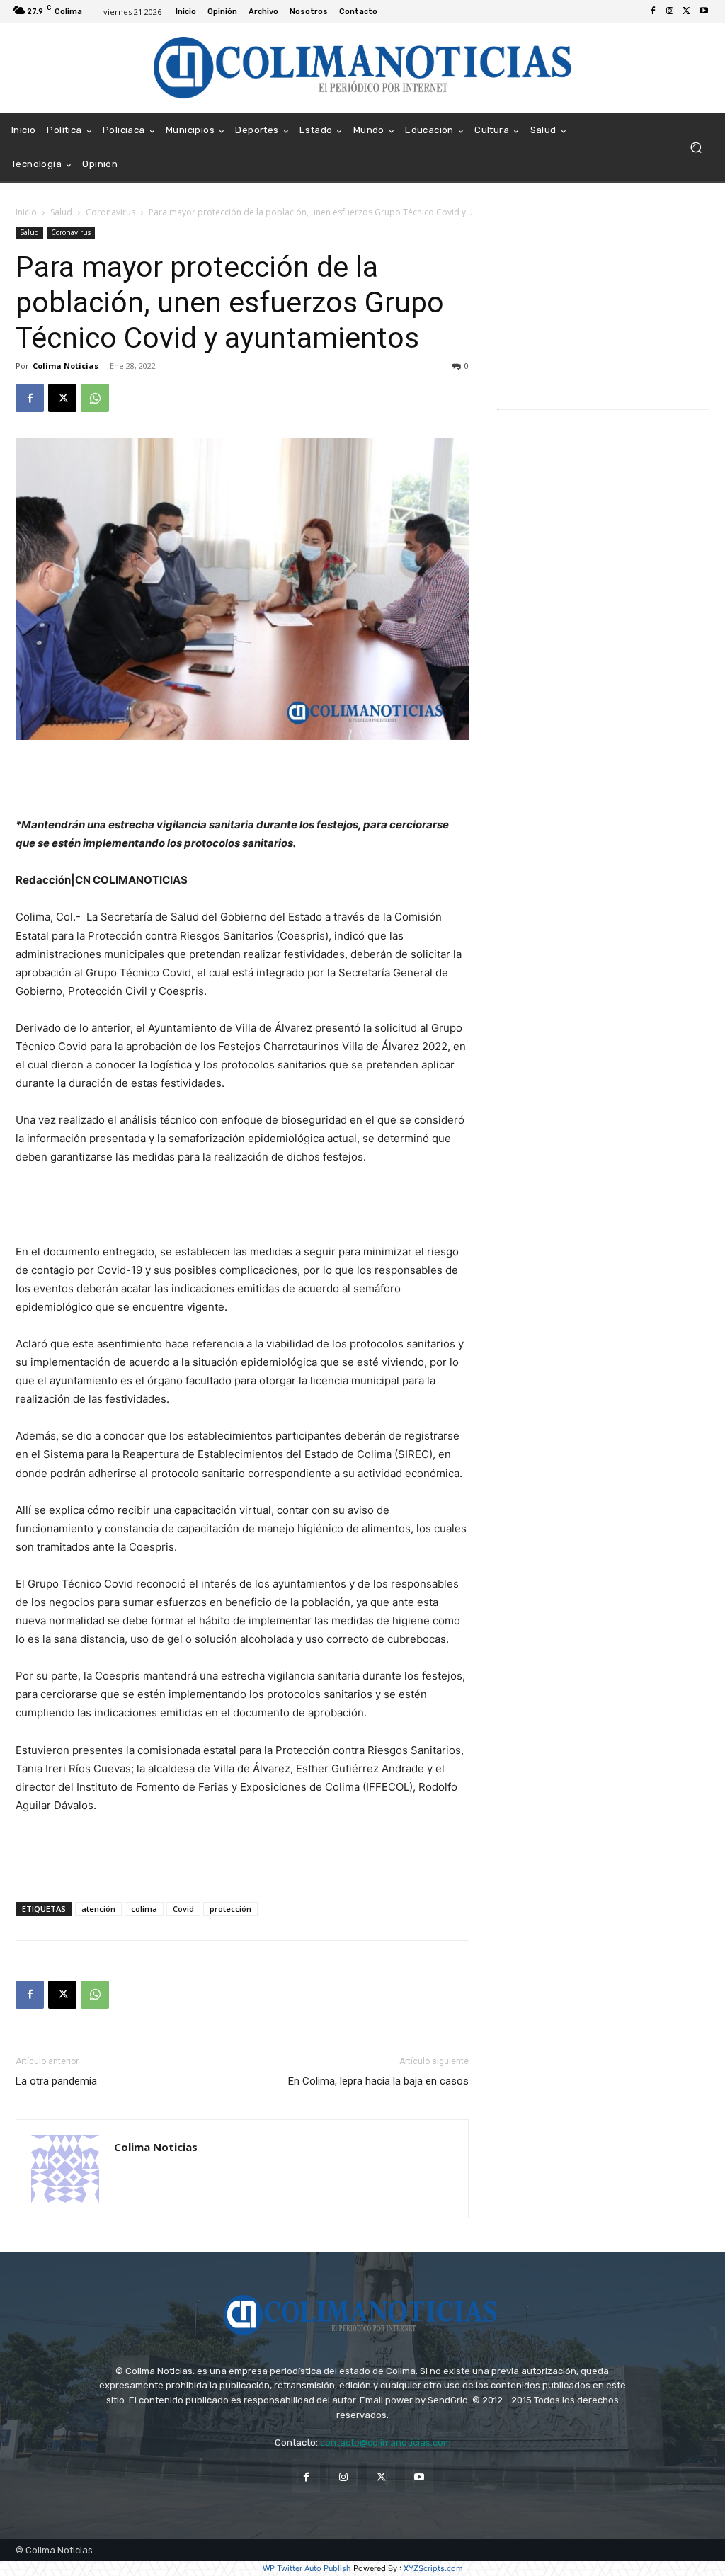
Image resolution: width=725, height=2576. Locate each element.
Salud (61, 212)
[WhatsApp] (95, 398)
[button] (696, 148)
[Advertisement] (242, 780)
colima (144, 1909)
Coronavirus (110, 212)
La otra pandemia (58, 2081)
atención (98, 1909)
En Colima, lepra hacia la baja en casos (378, 2081)
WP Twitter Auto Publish (307, 2568)
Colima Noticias (65, 366)
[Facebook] (653, 11)
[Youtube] (704, 11)
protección (230, 1909)
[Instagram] (670, 11)
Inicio (26, 212)
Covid (183, 1909)
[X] (687, 11)
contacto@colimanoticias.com (386, 2443)
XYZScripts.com (433, 2568)
